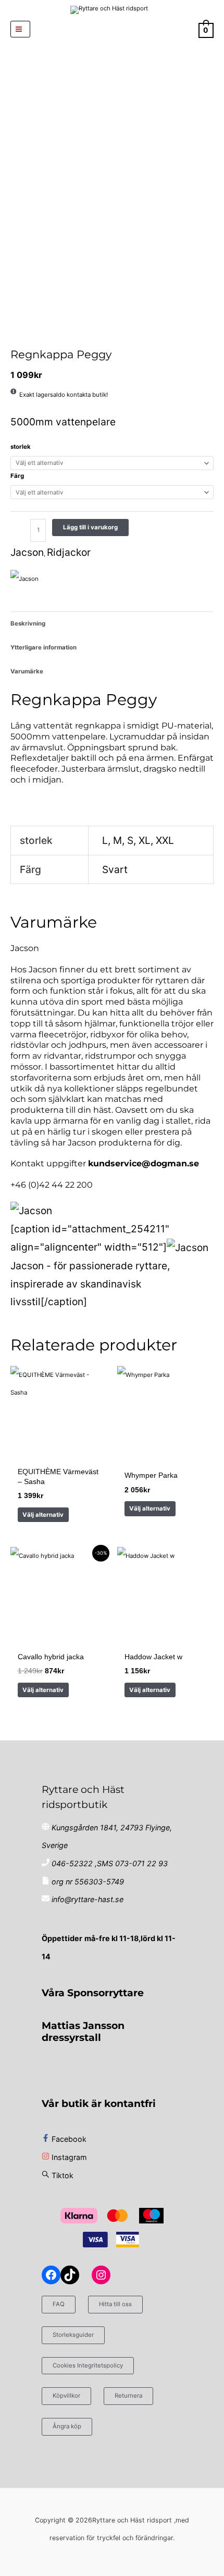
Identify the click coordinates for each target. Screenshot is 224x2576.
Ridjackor (27, 337)
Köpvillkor (66, 2396)
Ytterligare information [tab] (43, 647)
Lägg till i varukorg (90, 527)
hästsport (16, 337)
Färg (17, 476)
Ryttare (22, 337)
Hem (11, 337)
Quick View (59, 1453)
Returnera (128, 2396)
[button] (112, 29)
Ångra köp (67, 2426)
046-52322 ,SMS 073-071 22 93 (110, 1863)
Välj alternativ (43, 1515)
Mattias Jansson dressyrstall (83, 2031)
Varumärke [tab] (27, 671)
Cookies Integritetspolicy (88, 2365)
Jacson (27, 552)
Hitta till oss (115, 2304)
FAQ (59, 2304)
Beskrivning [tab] (28, 623)
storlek (21, 447)
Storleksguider (73, 2335)
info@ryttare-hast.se (88, 1899)
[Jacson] (24, 578)
